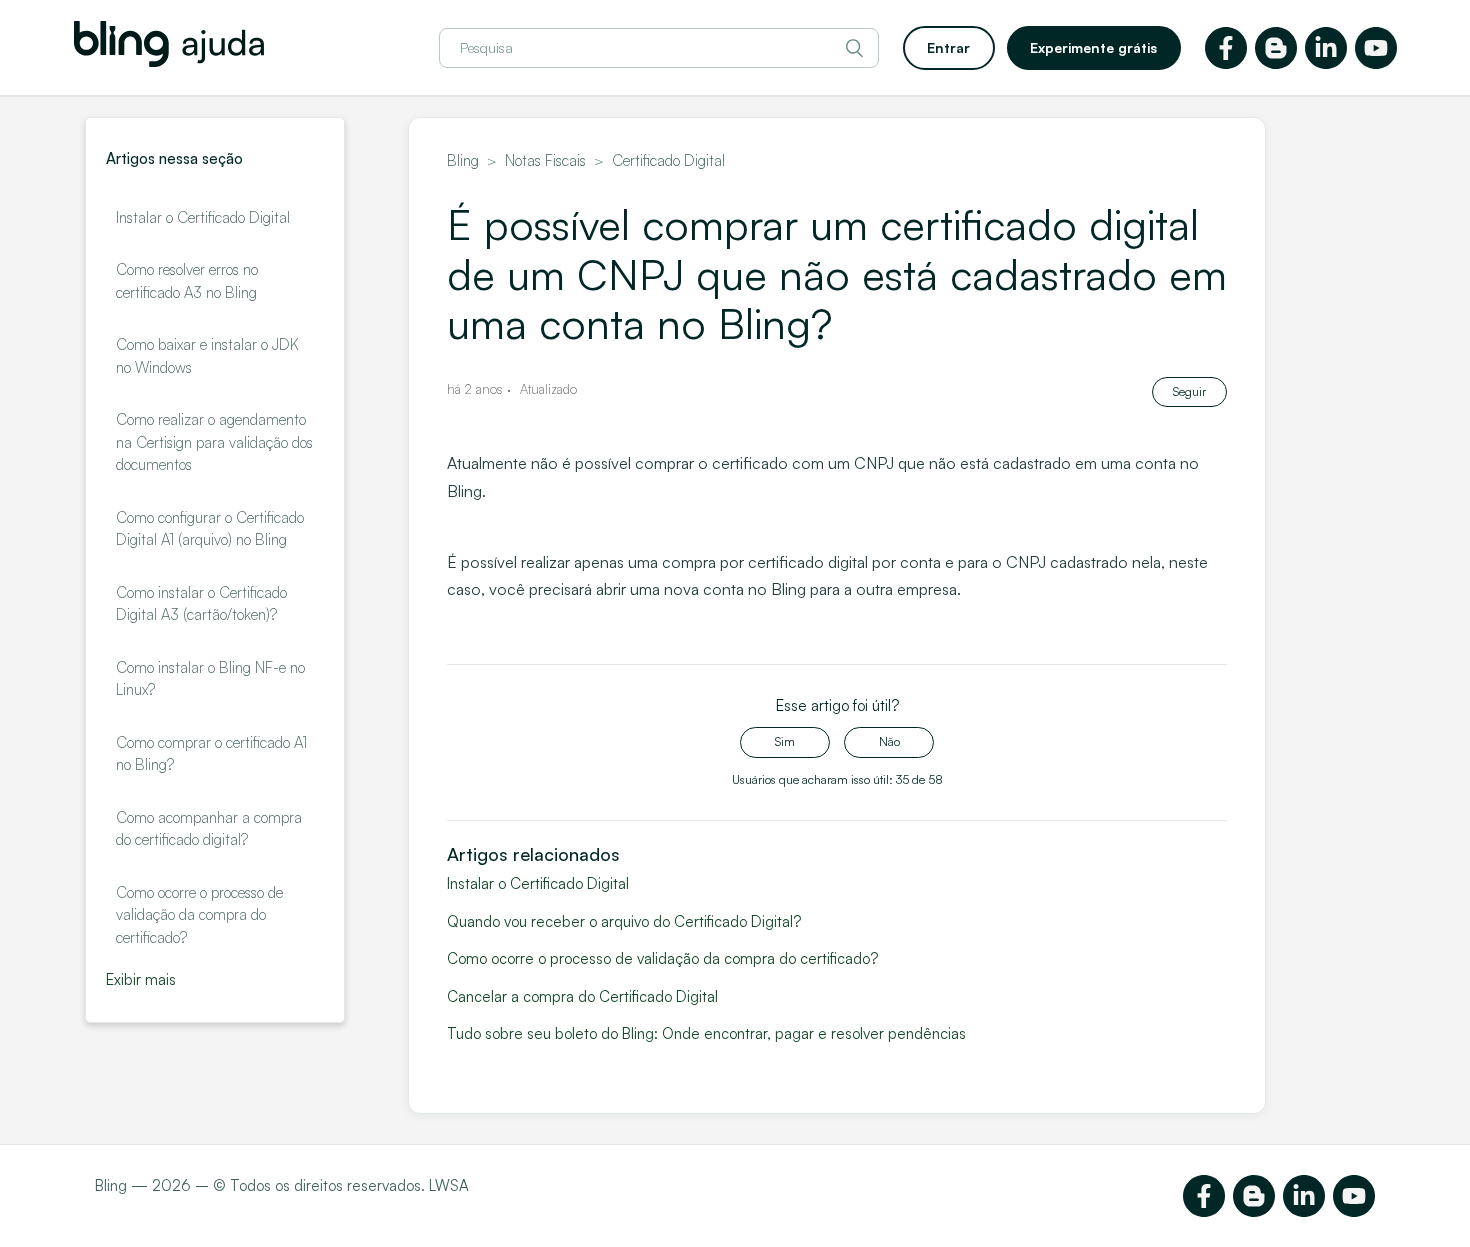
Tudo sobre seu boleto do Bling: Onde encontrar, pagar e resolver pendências (706, 1033)
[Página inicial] (169, 61)
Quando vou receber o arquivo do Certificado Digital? (624, 921)
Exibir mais (141, 979)
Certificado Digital (668, 160)
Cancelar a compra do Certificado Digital (582, 996)
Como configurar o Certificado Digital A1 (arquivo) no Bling (210, 529)
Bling (463, 160)
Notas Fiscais (545, 160)
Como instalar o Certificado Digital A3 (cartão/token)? (201, 604)
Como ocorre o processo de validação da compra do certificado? (199, 915)
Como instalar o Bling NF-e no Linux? (210, 679)
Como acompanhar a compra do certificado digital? (209, 829)
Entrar (948, 47)
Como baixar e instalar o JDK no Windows (207, 356)
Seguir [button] (1189, 391)
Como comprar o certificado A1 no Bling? (211, 754)
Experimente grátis (1093, 47)
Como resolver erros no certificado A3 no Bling (187, 281)
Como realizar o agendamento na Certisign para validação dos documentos (214, 442)
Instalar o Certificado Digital (203, 217)
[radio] (785, 742)
